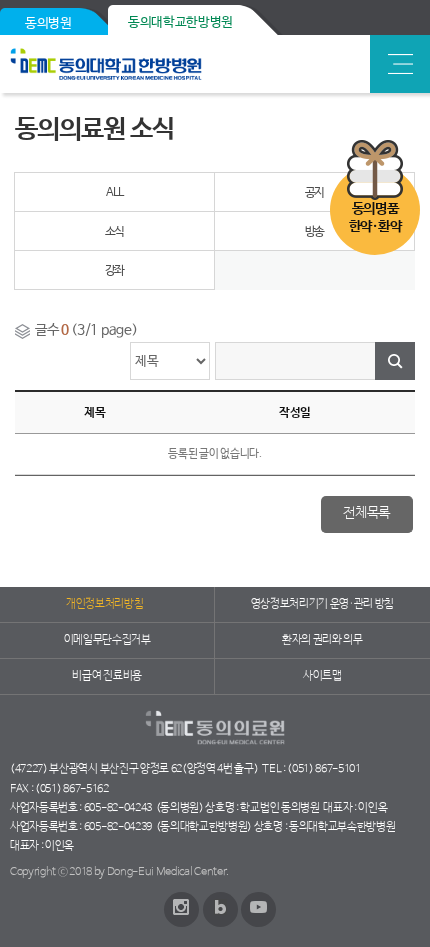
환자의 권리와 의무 (322, 640)
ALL (114, 193)
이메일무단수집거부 (107, 640)
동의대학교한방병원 (180, 22)
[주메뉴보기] (400, 64)
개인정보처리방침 (104, 604)
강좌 (115, 271)
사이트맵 (322, 676)
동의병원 (48, 23)
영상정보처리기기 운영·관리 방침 (323, 604)
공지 (315, 193)
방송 (315, 232)
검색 (395, 361)
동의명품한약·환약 (375, 218)
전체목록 (366, 513)
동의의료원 (152, 64)
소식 (115, 232)
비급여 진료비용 (106, 676)
